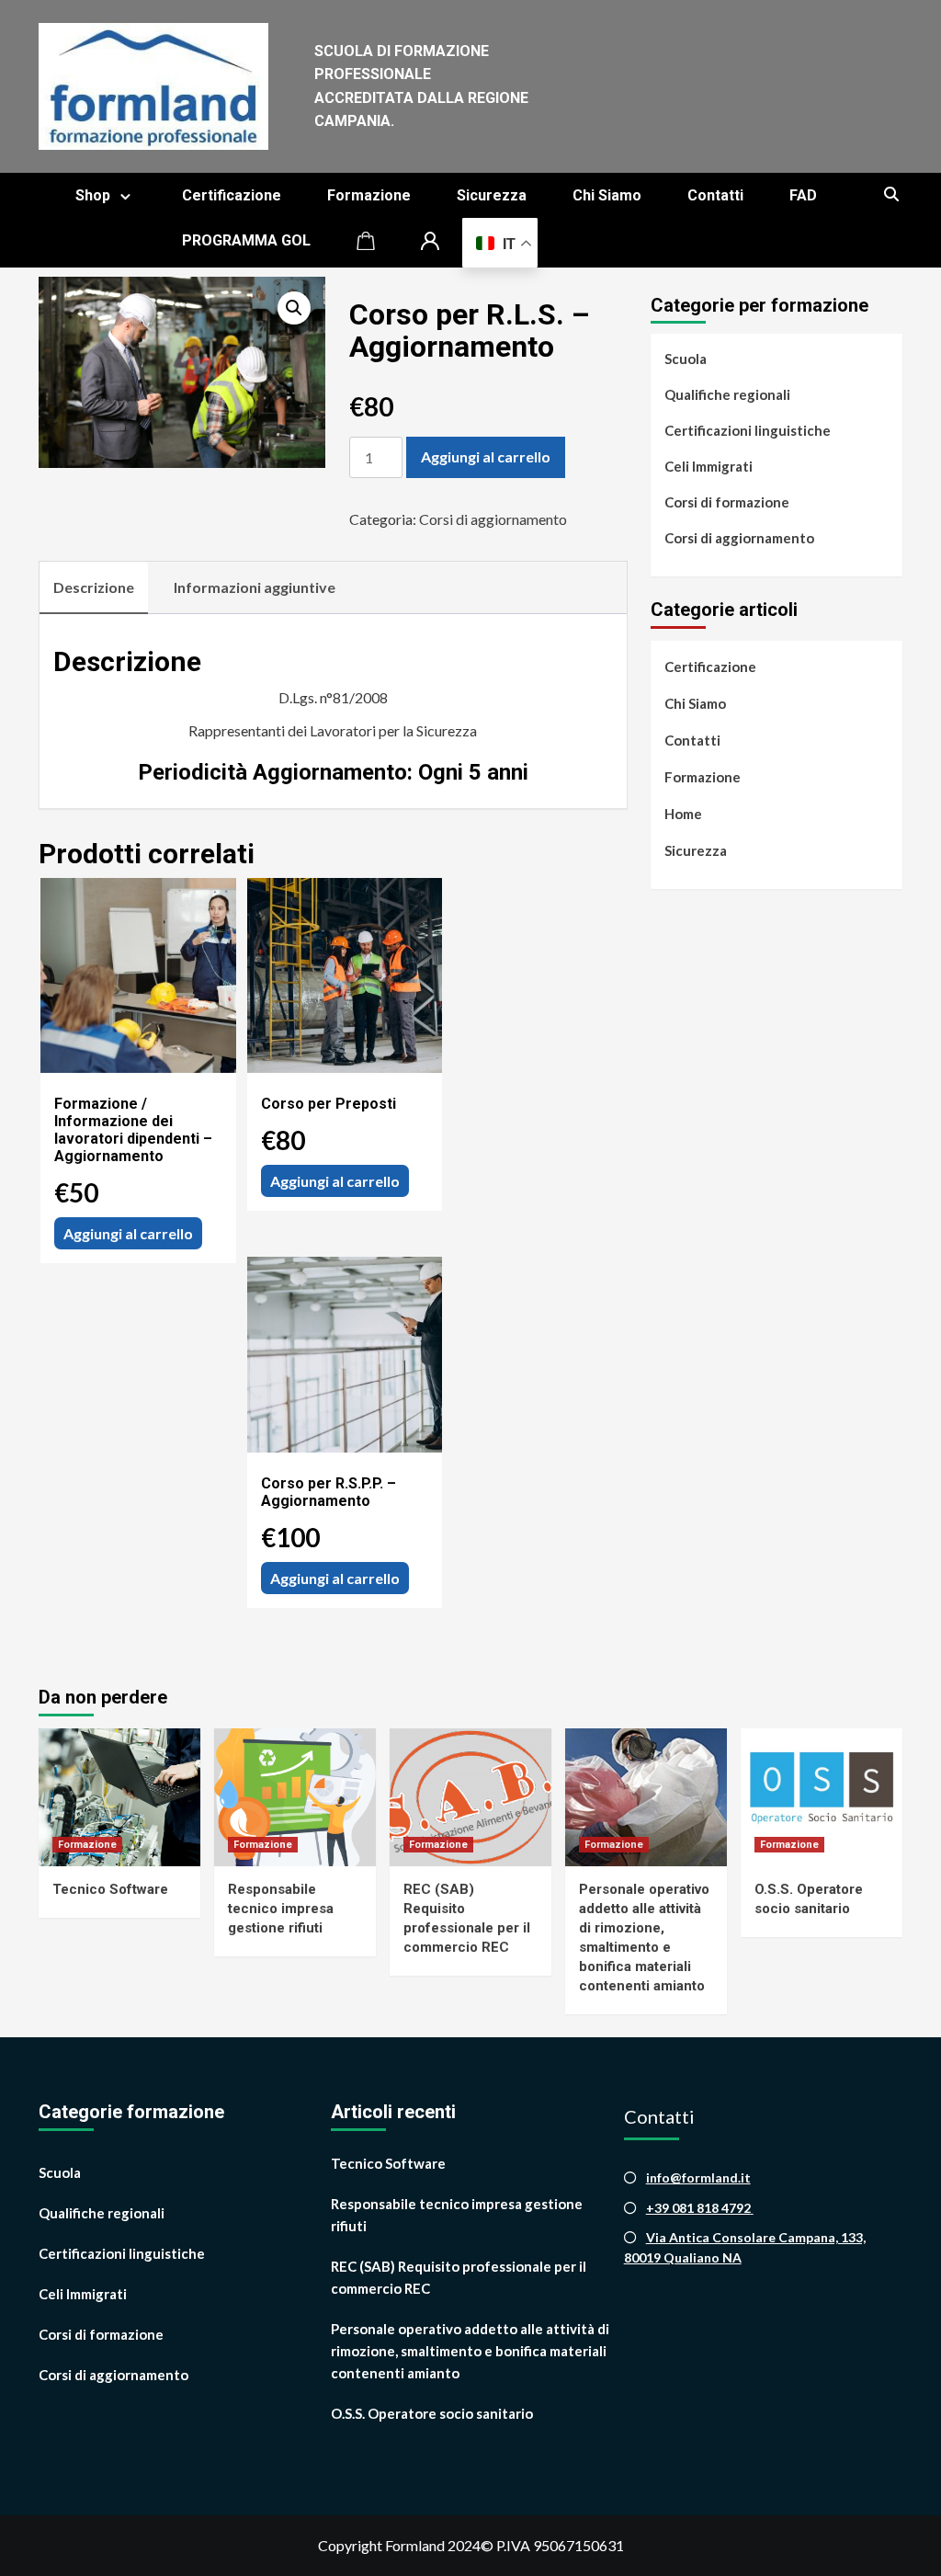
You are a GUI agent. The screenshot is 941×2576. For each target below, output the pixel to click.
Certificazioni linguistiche (748, 430)
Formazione (369, 195)
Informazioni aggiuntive (255, 587)
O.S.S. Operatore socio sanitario (432, 2413)
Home (683, 814)
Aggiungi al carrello (486, 456)
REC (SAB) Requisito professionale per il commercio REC (459, 2277)
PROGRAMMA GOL (246, 240)
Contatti (715, 195)
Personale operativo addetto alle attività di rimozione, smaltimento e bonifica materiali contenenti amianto (470, 2351)
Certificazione (232, 195)
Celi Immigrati (709, 466)
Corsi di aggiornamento (493, 519)
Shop (93, 195)
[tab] (94, 588)
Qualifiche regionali (727, 394)
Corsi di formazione (727, 502)
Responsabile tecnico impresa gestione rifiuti (281, 1909)
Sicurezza (492, 195)
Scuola (686, 359)
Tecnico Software (110, 1889)
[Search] (891, 195)
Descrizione (94, 587)
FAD (803, 195)
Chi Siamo (607, 195)
